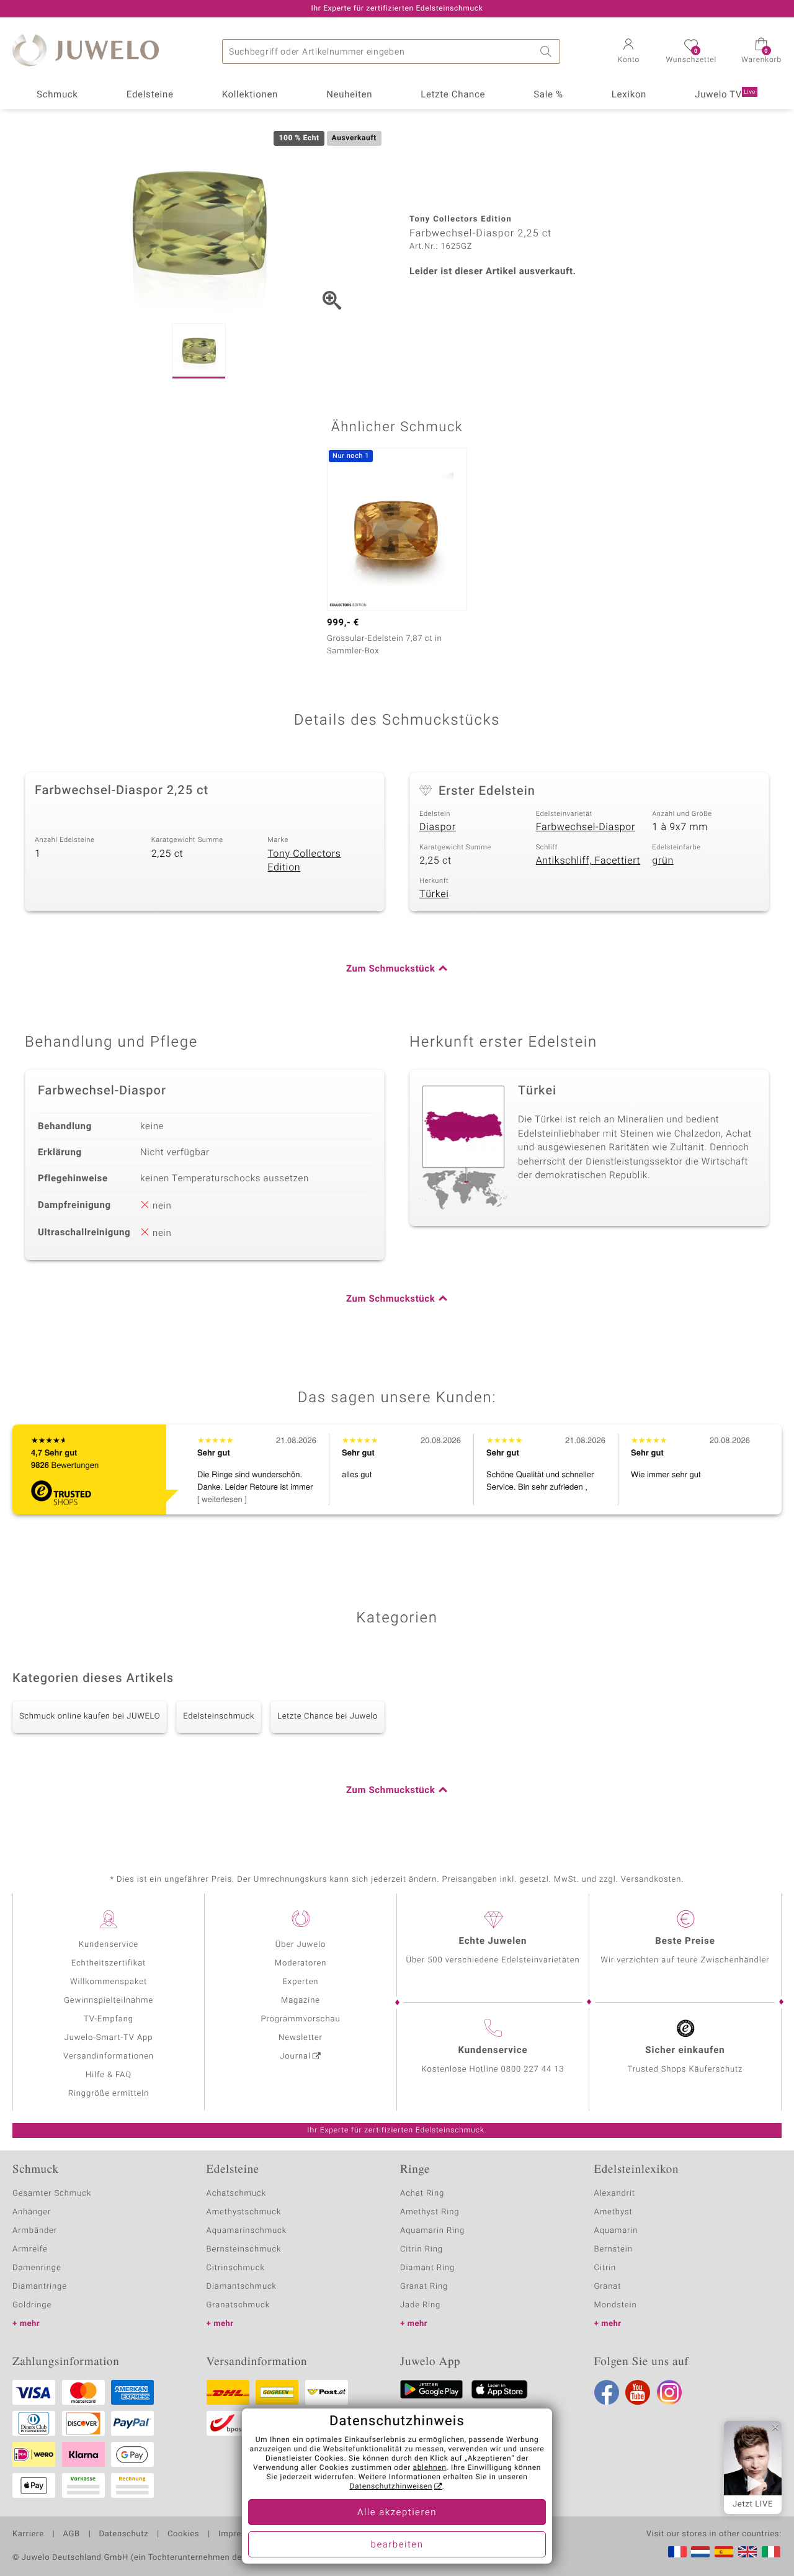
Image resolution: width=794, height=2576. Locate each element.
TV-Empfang (109, 2019)
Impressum (240, 2534)
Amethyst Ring (430, 2212)
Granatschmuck (239, 2305)
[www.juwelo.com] (747, 2552)
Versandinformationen (109, 2056)
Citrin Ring (422, 2249)
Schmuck (57, 95)
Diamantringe (40, 2287)
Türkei (434, 894)
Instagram (669, 2392)
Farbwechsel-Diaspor (586, 827)
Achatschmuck (237, 2194)
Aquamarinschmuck (247, 2231)
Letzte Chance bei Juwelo (328, 1716)
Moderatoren (301, 1963)
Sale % (548, 95)
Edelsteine (150, 95)
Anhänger (32, 2212)
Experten (301, 1982)
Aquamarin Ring (432, 2231)
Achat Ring (422, 2194)
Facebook (607, 2392)
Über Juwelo (301, 1945)
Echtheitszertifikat (109, 1963)
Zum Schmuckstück (390, 969)
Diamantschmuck (242, 2287)
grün (663, 861)
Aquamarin (616, 2231)
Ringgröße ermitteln (109, 2094)
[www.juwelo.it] (771, 2552)
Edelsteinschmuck (219, 1716)
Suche (548, 51)
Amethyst (613, 2212)
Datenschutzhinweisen (391, 2487)
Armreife (30, 2249)
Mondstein (616, 2305)
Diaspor (438, 827)
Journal (295, 2056)
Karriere (28, 2534)
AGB (71, 2534)
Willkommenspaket (109, 1982)
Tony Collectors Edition (304, 861)
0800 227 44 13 (533, 2069)
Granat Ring (424, 2287)
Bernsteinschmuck (244, 2249)
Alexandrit (615, 2194)
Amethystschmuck (244, 2212)
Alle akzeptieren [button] (397, 2513)
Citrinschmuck (236, 2268)
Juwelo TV (725, 95)
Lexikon (629, 95)
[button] (628, 52)
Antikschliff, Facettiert (588, 861)
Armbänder (35, 2231)
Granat (608, 2287)
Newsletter (301, 2038)
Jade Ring (420, 2305)
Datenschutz (124, 2534)
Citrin (605, 2268)
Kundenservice (109, 1945)
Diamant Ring (427, 2268)
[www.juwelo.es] (724, 2552)
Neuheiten (349, 95)
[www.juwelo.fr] (677, 2552)
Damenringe (37, 2268)
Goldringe (32, 2305)
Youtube (638, 2392)
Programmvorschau (300, 2019)
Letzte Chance (453, 95)
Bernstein (613, 2249)
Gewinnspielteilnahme (109, 2001)
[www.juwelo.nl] (700, 2552)
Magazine (301, 2001)
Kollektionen (250, 95)
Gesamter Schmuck (52, 2194)
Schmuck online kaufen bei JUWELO (90, 1716)
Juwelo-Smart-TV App (109, 2038)
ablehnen (430, 2468)
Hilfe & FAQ (109, 2075)
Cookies (183, 2534)
